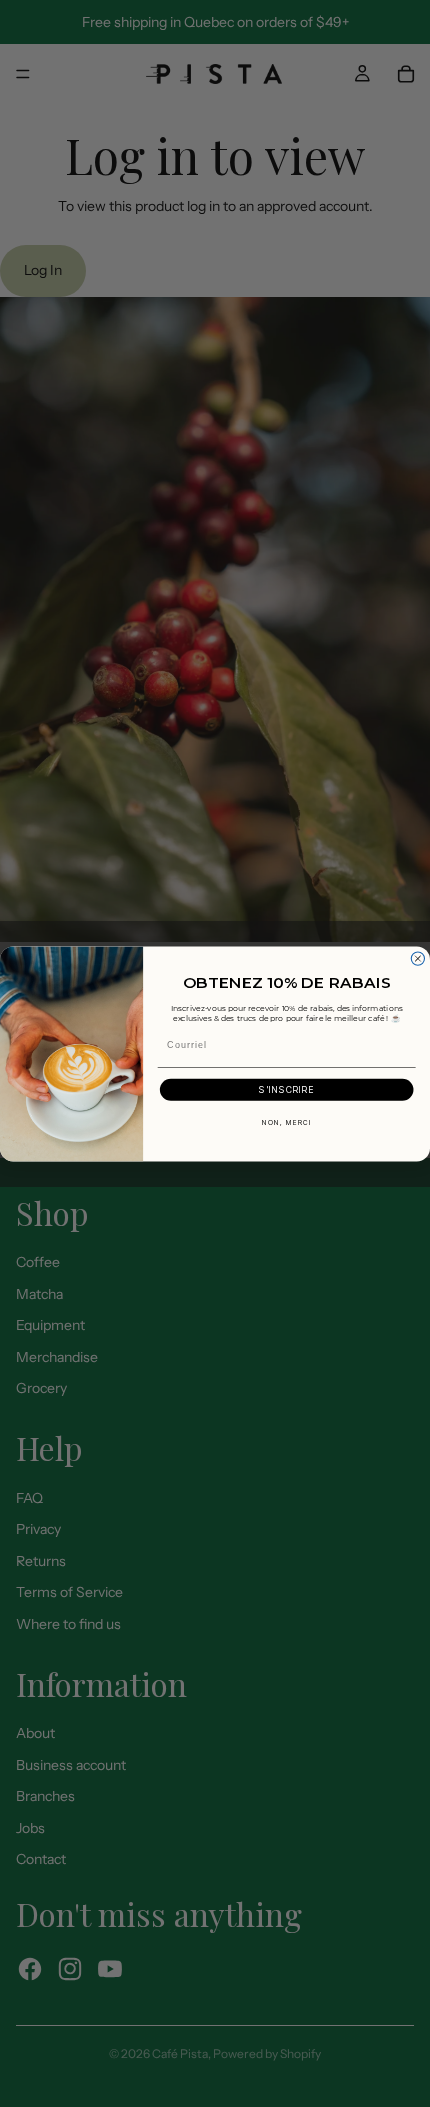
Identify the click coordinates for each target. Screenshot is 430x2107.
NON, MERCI (287, 1122)
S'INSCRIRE (286, 1089)
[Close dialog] (417, 958)
